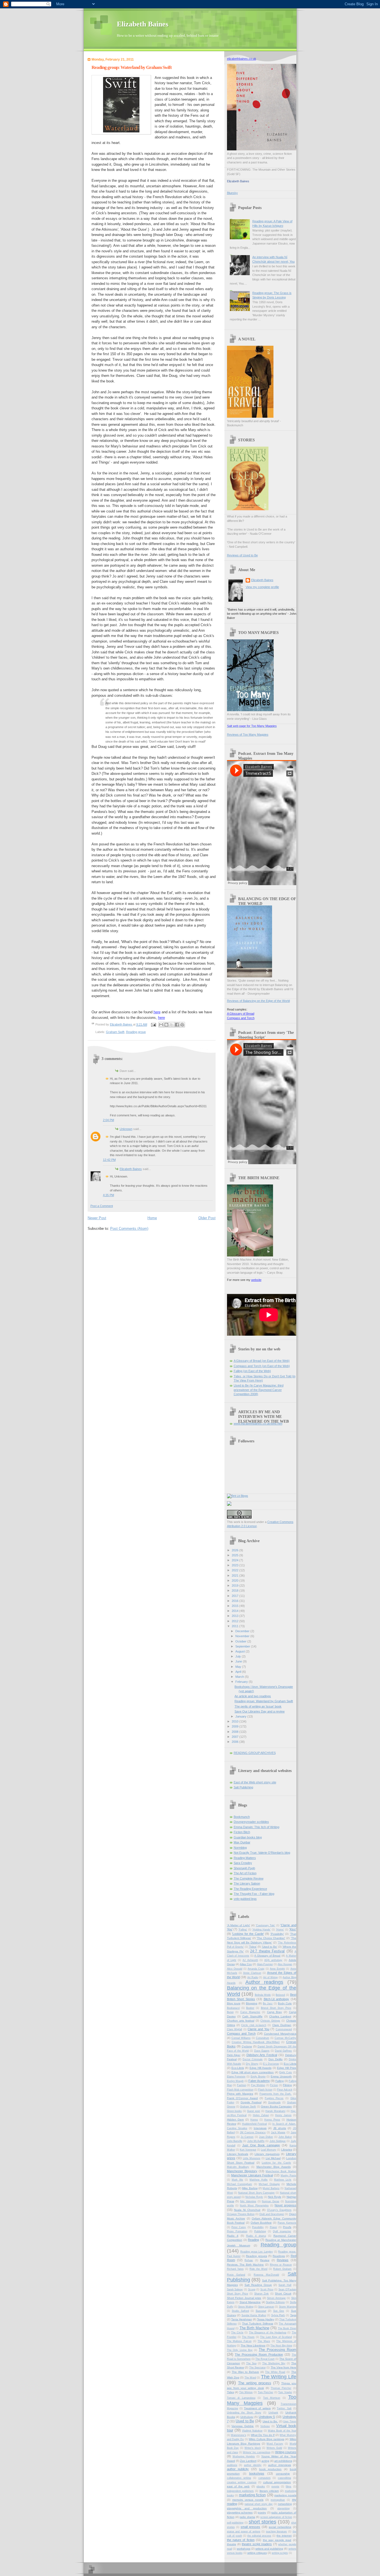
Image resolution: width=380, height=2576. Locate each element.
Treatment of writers (257, 2408)
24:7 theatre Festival (267, 1951)
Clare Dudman (282, 2025)
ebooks (261, 2487)
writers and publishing (269, 2549)
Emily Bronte (258, 2077)
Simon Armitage (276, 2298)
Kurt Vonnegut (248, 2150)
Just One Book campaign (261, 2145)
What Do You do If (263, 2435)
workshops (244, 2549)
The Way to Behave (245, 2372)
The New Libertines (253, 2345)
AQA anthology (273, 1960)
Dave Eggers (262, 2051)
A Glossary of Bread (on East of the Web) (262, 1361)
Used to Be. (270, 2421)
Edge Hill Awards (261, 2068)
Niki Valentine (248, 2201)
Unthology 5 (267, 2417)
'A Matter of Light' (239, 1925)
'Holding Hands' (261, 1930)
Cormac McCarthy (285, 2038)
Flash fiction (265, 2090)
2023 (235, 1565)
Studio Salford (240, 2311)
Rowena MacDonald (266, 2275)
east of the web (238, 2486)
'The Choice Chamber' (271, 1938)
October (241, 1641)
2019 (235, 1586)
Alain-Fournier (265, 1964)
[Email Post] (153, 1024)
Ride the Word (258, 2269)
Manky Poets (288, 2176)
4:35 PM (108, 1195)
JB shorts (280, 2128)
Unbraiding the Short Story (244, 2413)
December (243, 1631)
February (242, 1682)
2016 (235, 1601)
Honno (254, 2120)
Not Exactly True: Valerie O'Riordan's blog (262, 1853)
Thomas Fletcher (281, 2388)
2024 (235, 1560)
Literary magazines (267, 2154)
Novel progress (285, 2205)
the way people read (277, 2540)
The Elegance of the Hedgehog (268, 2333)
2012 (235, 1621)
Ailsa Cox (246, 1964)
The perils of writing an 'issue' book (258, 1706)
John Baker (285, 2137)
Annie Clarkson (252, 1973)
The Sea (251, 2363)
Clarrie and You (258, 2029)
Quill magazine (282, 2231)
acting (265, 2461)
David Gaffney (283, 2051)
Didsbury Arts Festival (262, 2055)
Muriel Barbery (271, 2188)
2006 (235, 1742)
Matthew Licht (283, 2180)
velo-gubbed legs (245, 1899)
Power (273, 2227)
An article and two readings (253, 1696)
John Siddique (278, 2141)
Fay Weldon (258, 2085)
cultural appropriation (277, 2482)
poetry (262, 2512)
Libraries (287, 2150)
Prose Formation (237, 2231)
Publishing (260, 2231)
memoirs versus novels (248, 2500)
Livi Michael (273, 2158)
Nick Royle (275, 2197)
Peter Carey (239, 2227)
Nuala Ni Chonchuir (247, 2210)
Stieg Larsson (266, 2307)
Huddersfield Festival (255, 2124)
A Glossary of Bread (241, 1014)
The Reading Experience (250, 1889)
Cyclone (247, 2046)
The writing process (255, 2383)
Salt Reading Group (258, 2285)
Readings (279, 2256)
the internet (284, 2536)
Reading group (136, 1032)
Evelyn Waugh (235, 2081)
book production (271, 2469)
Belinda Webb (263, 1995)
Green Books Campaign (277, 2106)
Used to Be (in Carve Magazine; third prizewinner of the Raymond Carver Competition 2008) (259, 1390)
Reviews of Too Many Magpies (248, 735)
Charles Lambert (280, 2016)
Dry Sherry (252, 2064)
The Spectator (257, 2368)
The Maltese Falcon (239, 2341)
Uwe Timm (290, 2421)
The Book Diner (287, 2328)
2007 (235, 1737)
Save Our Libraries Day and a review (260, 1711)
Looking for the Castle (276, 2163)
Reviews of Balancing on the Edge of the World (258, 1001)
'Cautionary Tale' (265, 1925)
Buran (230, 2012)
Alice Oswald (235, 1969)
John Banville (235, 2141)
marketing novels (285, 2495)
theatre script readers (257, 2544)
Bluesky (232, 193)
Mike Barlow (250, 2188)
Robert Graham (282, 2269)
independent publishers (240, 2491)
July (239, 1656)
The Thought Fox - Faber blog (254, 1894)
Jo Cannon (247, 2137)
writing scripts (280, 2553)
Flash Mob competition (240, 2090)
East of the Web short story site (255, 1782)
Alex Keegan (285, 1964)
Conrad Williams (241, 2038)
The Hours (248, 2337)
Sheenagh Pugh (244, 1868)
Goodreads (274, 2102)
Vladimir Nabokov (252, 2431)
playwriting (283, 2508)
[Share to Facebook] (177, 1025)
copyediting (284, 2478)
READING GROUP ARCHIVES (255, 1753)
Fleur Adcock (285, 2090)
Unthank (273, 2413)
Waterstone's (239, 2435)
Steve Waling (246, 2307)
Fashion (242, 2085)
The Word (250, 2378)
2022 (235, 1570)
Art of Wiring (271, 1977)
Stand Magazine (250, 2302)
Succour (261, 2311)
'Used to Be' (270, 1947)
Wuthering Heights (244, 2456)
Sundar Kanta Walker (254, 2315)
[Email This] (161, 1025)
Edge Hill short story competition (253, 2072)
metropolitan (278, 2500)
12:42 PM (109, 1160)
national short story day (259, 2504)
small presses (250, 2527)
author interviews (280, 2465)
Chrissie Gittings (270, 2021)
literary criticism (269, 2491)
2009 (235, 1726)
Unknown (126, 1129)
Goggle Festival (251, 2102)
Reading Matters (245, 1858)
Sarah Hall (285, 2285)
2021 (235, 1576)
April (239, 1672)
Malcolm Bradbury (238, 2167)
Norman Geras (271, 2201)
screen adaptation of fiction (276, 2517)
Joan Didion (266, 2137)
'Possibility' (277, 1934)
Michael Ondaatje (269, 2184)
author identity (253, 2465)
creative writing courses (242, 2482)
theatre (232, 2544)
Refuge (249, 2260)
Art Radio (253, 1977)
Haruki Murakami (275, 2111)
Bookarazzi (233, 2008)
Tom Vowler (285, 2392)
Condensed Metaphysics (280, 2034)
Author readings (264, 1982)
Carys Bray (275, 2012)
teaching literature (277, 2532)
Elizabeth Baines (143, 24)
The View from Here (283, 2367)
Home (152, 1218)
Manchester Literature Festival (252, 2175)
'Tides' (253, 1947)
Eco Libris (290, 2064)
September (243, 1646)
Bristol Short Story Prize (276, 2008)
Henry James (283, 2115)
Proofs (287, 2227)
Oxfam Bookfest (261, 2223)
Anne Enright (277, 1969)
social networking (280, 2527)
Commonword (284, 2029)
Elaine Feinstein (236, 2077)
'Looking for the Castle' (248, 1934)
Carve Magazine (250, 2012)
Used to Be (245, 2421)
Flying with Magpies (240, 2094)
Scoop (252, 2289)
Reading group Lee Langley (257, 2252)
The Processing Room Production (259, 2355)
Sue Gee (279, 2311)
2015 (235, 1606)
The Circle (237, 2333)
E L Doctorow (271, 2064)
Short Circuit (283, 2293)
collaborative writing (239, 2478)
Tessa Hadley (266, 2319)
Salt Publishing (243, 1787)
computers (265, 2478)
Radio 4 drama (256, 2236)
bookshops (257, 2473)
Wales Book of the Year (282, 2431)
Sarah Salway (235, 2289)
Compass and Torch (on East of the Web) (262, 1366)
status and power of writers (244, 2532)
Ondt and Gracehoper (272, 2214)
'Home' (280, 1930)
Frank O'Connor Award (242, 2098)
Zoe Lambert (248, 2461)
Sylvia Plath (278, 2315)
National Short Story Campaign (256, 2193)
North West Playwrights (254, 2206)
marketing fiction (252, 2495)
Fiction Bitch (242, 1832)
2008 (235, 1732)
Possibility (258, 2227)
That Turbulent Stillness (258, 2324)
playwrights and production (247, 2508)
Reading (253, 2240)
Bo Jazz (268, 2003)
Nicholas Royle (254, 2197)
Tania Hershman (242, 2319)
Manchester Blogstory (242, 2171)
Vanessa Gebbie (243, 2426)
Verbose (265, 2426)
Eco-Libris (238, 2068)
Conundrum (263, 2038)
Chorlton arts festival (241, 2021)
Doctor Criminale (253, 2059)
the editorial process (259, 2536)
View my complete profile (262, 587)
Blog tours (234, 2003)
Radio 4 (233, 2236)
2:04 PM (108, 1120)
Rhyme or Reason (281, 2265)
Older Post (207, 1218)
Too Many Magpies (262, 2400)
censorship (283, 2474)
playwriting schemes (240, 2512)
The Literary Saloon (247, 1883)
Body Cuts (285, 2003)
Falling (280, 2081)
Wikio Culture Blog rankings (266, 2439)
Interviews (260, 2128)
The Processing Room (277, 2350)
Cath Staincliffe (252, 2016)
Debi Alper (234, 2055)
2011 (235, 1626)
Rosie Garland (236, 2275)
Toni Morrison (272, 2398)
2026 (235, 1550)
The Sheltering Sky (274, 2363)
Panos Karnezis (287, 2223)
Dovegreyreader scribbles (251, 1822)
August (240, 1651)
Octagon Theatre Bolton (241, 2214)
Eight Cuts (286, 2072)
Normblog (240, 1848)
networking (285, 2504)
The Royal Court (265, 2359)
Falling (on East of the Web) (252, 1371)
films (288, 2487)
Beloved (280, 1995)
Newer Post (97, 1218)
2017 (235, 1596)
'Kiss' (293, 1929)
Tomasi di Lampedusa (241, 2398)
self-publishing (235, 2523)
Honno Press (272, 2120)
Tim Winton (246, 2392)
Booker (250, 2008)
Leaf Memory (269, 2150)
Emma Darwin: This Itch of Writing (256, 1827)
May (239, 1667)
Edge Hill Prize (287, 2068)
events (275, 2487)
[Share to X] (172, 1025)
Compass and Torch (241, 1018)
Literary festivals (238, 2154)
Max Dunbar (242, 1842)
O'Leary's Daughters (279, 2210)
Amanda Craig (256, 1969)
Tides (230, 2392)
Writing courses (286, 2452)
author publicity (238, 2469)
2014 (235, 1611)
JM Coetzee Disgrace (253, 2132)
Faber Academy (259, 2081)
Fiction (274, 2085)
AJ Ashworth (250, 1960)
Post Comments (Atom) (129, 1229)
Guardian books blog (248, 1837)
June (239, 1661)
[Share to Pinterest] (182, 1025)
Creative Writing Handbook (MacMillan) (256, 2042)
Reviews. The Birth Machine (245, 2265)
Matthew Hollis (259, 2180)
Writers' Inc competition (257, 2452)
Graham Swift (115, 1032)
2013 (235, 1616)
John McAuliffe (256, 2141)
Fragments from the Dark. (276, 2094)
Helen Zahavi (261, 2115)
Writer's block (253, 2448)
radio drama (247, 2517)
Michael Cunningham (240, 2184)
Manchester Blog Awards (274, 2167)
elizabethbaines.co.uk (242, 59)
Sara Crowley (243, 1863)
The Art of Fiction (245, 1873)
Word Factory (275, 2444)
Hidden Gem (235, 2120)
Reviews (283, 2260)
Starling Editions (275, 2302)
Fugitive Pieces (274, 2098)
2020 (235, 1581)
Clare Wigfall (235, 2029)
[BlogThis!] (166, 1025)
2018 (235, 1591)
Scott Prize (267, 2289)
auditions (232, 2465)
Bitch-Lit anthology (277, 1999)
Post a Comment (102, 1206)
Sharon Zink (262, 2294)
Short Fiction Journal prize (244, 2298)
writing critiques (257, 2553)
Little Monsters (252, 2158)
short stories (262, 2522)
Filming (287, 2085)
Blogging (252, 2003)
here (157, 1012)
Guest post (254, 2111)
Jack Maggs (278, 2132)
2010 (235, 1721)
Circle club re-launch (254, 2025)
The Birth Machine (254, 2328)
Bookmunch (242, 1817)
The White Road (275, 2372)
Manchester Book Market (281, 2171)
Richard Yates (235, 2269)
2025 (235, 1555)
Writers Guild (274, 2448)
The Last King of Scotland (276, 2337)
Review (265, 2260)
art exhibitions (283, 2461)
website (256, 1280)
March (240, 1677)
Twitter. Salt (284, 2408)
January (241, 1716)
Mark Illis (237, 2180)
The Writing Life (279, 2377)
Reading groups (256, 2256)
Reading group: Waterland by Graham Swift (264, 1701)
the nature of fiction (241, 2540)
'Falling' (243, 1930)
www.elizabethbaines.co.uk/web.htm (258, 1423)
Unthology (247, 2417)
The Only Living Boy (240, 2350)
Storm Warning (288, 2307)
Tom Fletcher (266, 2392)
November (243, 1636)
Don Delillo (276, 2059)
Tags (293, 2315)
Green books (235, 2111)
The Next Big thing (281, 2346)
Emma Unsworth (281, 2076)
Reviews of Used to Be (242, 555)
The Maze (264, 2341)
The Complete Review (249, 1878)
